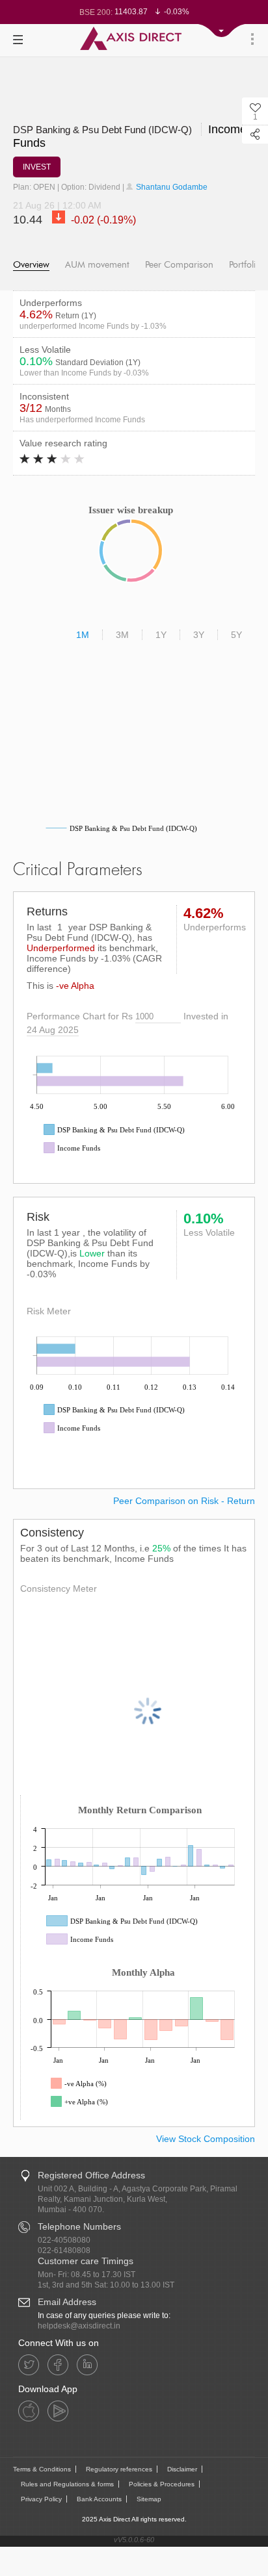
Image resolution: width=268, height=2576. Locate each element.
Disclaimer (182, 2469)
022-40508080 (64, 2240)
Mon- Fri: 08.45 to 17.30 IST (87, 2275)
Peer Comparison (179, 265)
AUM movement (97, 265)
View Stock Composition (206, 2139)
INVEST (37, 167)
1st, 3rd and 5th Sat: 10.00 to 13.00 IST (106, 2285)
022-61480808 (64, 2251)
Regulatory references (119, 2469)
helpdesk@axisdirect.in (79, 2326)
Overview (31, 265)
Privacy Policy (41, 2499)
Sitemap (149, 2499)
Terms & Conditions (42, 2469)
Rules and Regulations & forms (67, 2484)
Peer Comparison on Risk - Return (184, 1501)
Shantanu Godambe (171, 187)
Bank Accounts (99, 2499)
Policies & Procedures (162, 2484)
